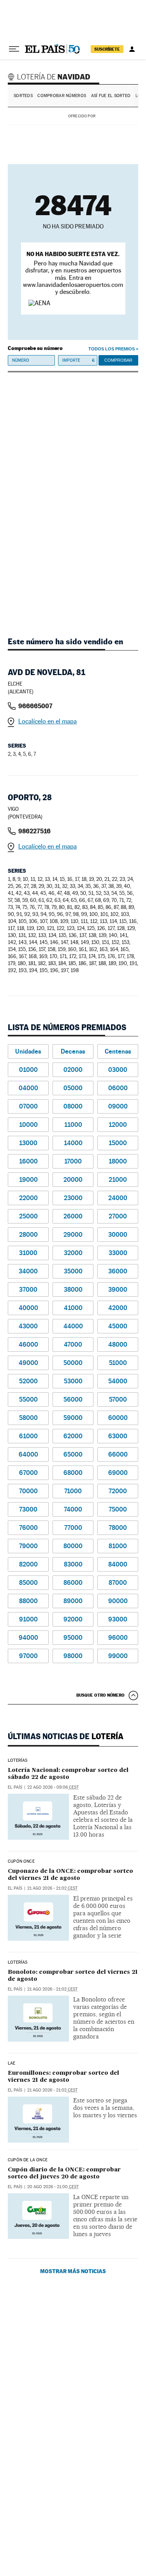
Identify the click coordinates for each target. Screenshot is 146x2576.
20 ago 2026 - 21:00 (53, 2187)
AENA (118, 116)
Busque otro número (100, 1695)
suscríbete (107, 49)
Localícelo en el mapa (47, 721)
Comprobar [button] (118, 360)
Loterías (18, 1761)
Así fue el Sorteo (111, 96)
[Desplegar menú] (14, 49)
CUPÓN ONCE (21, 1862)
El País (15, 1787)
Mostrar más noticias (73, 2271)
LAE (12, 2063)
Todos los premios (112, 349)
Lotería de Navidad (50, 76)
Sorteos (23, 96)
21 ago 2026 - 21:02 (52, 1888)
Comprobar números (62, 96)
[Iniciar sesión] (132, 49)
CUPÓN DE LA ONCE (28, 2160)
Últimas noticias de (66, 1736)
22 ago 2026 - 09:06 (53, 1787)
